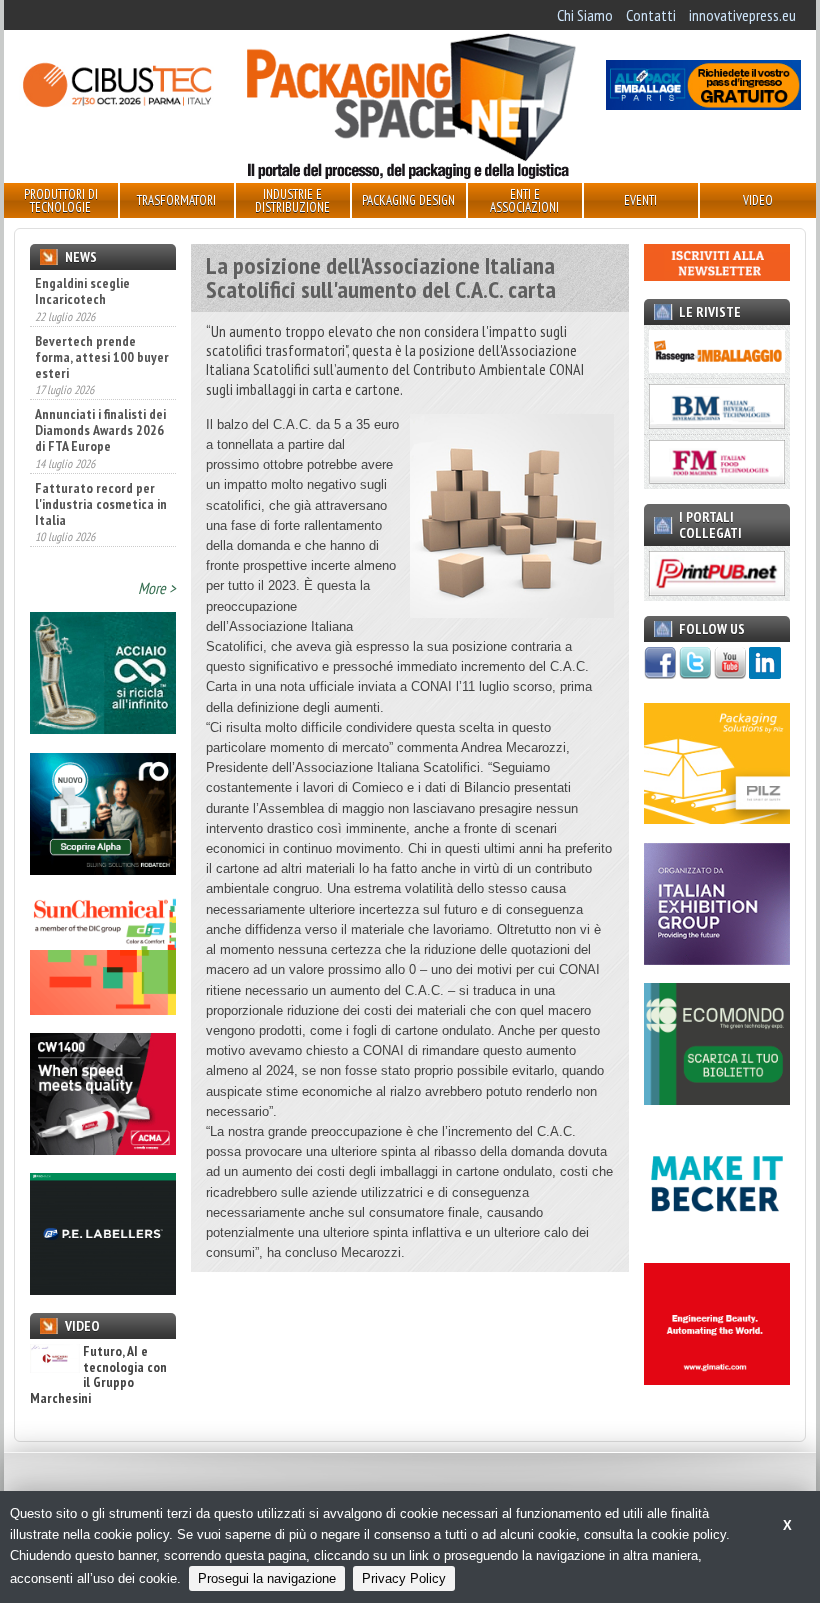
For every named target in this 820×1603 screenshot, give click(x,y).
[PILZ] (717, 818)
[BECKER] (717, 1239)
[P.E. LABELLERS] (103, 1289)
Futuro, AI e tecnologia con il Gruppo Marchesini (98, 1375)
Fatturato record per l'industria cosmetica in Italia (101, 457)
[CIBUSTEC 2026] (116, 104)
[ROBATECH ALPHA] (103, 869)
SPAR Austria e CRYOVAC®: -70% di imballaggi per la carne (100, 531)
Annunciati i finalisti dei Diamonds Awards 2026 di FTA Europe (100, 384)
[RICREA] (103, 728)
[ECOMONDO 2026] (717, 1099)
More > (157, 588)
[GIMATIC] (717, 1379)
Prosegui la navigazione (267, 1578)
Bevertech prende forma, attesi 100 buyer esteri (102, 310)
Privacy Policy (404, 1578)
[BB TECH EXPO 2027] (717, 959)
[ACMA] (103, 1149)
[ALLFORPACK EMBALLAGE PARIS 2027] (703, 104)
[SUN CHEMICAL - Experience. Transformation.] (103, 1009)
